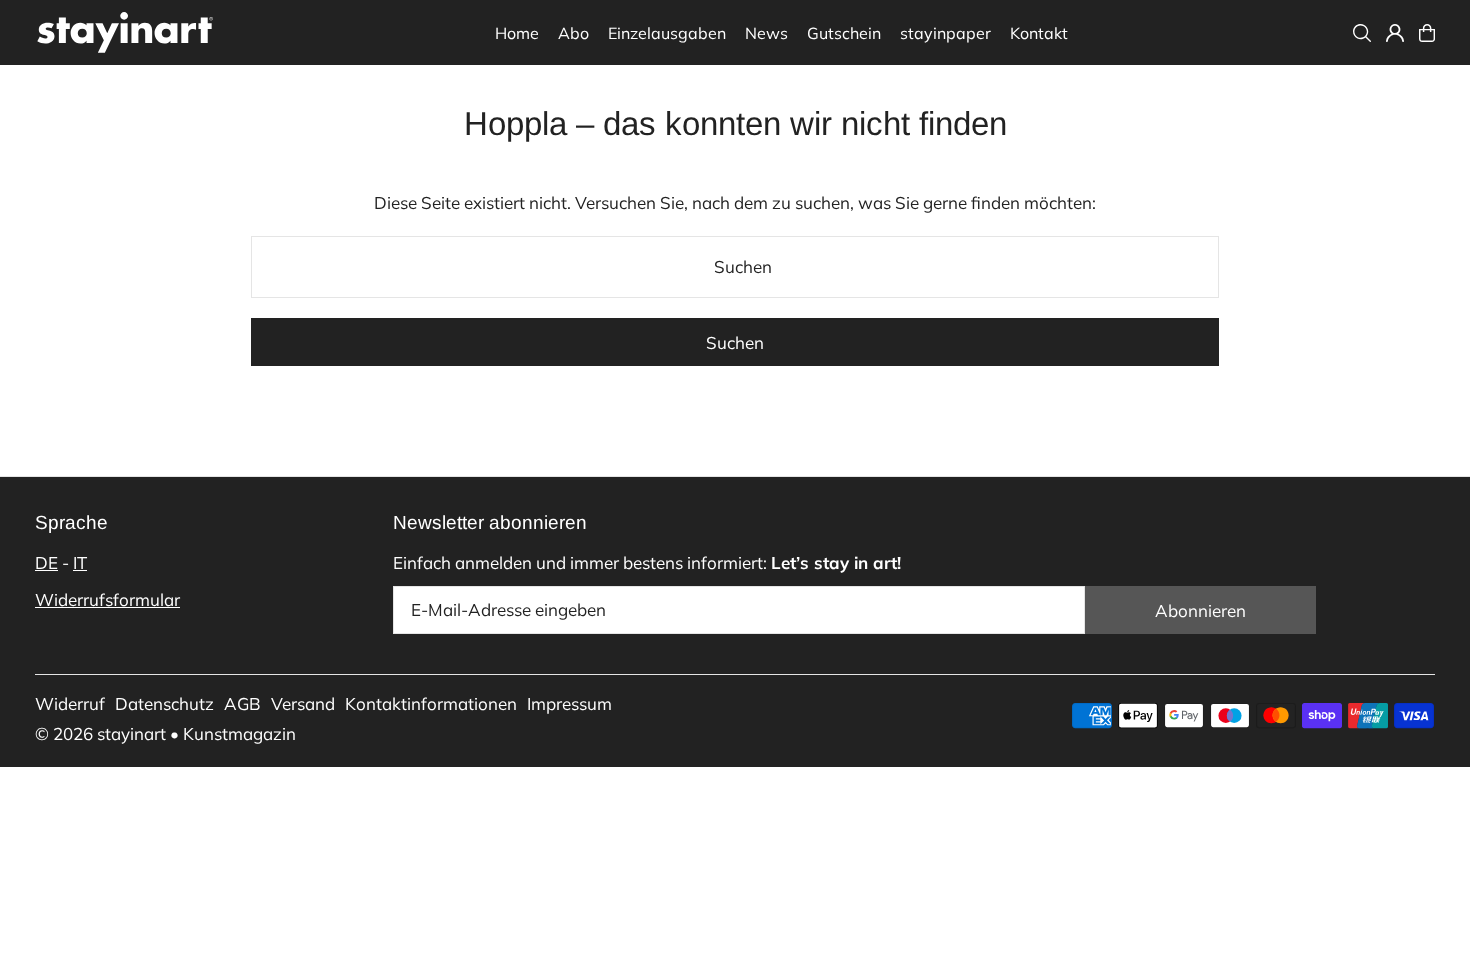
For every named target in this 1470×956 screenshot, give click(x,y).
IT (80, 562)
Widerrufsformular (107, 599)
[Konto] (1395, 33)
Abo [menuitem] (573, 33)
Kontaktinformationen (431, 703)
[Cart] (1427, 33)
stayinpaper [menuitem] (945, 33)
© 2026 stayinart (100, 733)
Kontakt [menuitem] (1039, 33)
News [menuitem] (766, 33)
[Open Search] (1362, 33)
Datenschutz (164, 703)
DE (46, 562)
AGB (242, 703)
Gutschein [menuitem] (844, 33)
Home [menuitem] (517, 33)
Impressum (569, 703)
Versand (303, 703)
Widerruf (70, 703)
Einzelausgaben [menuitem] (667, 33)
